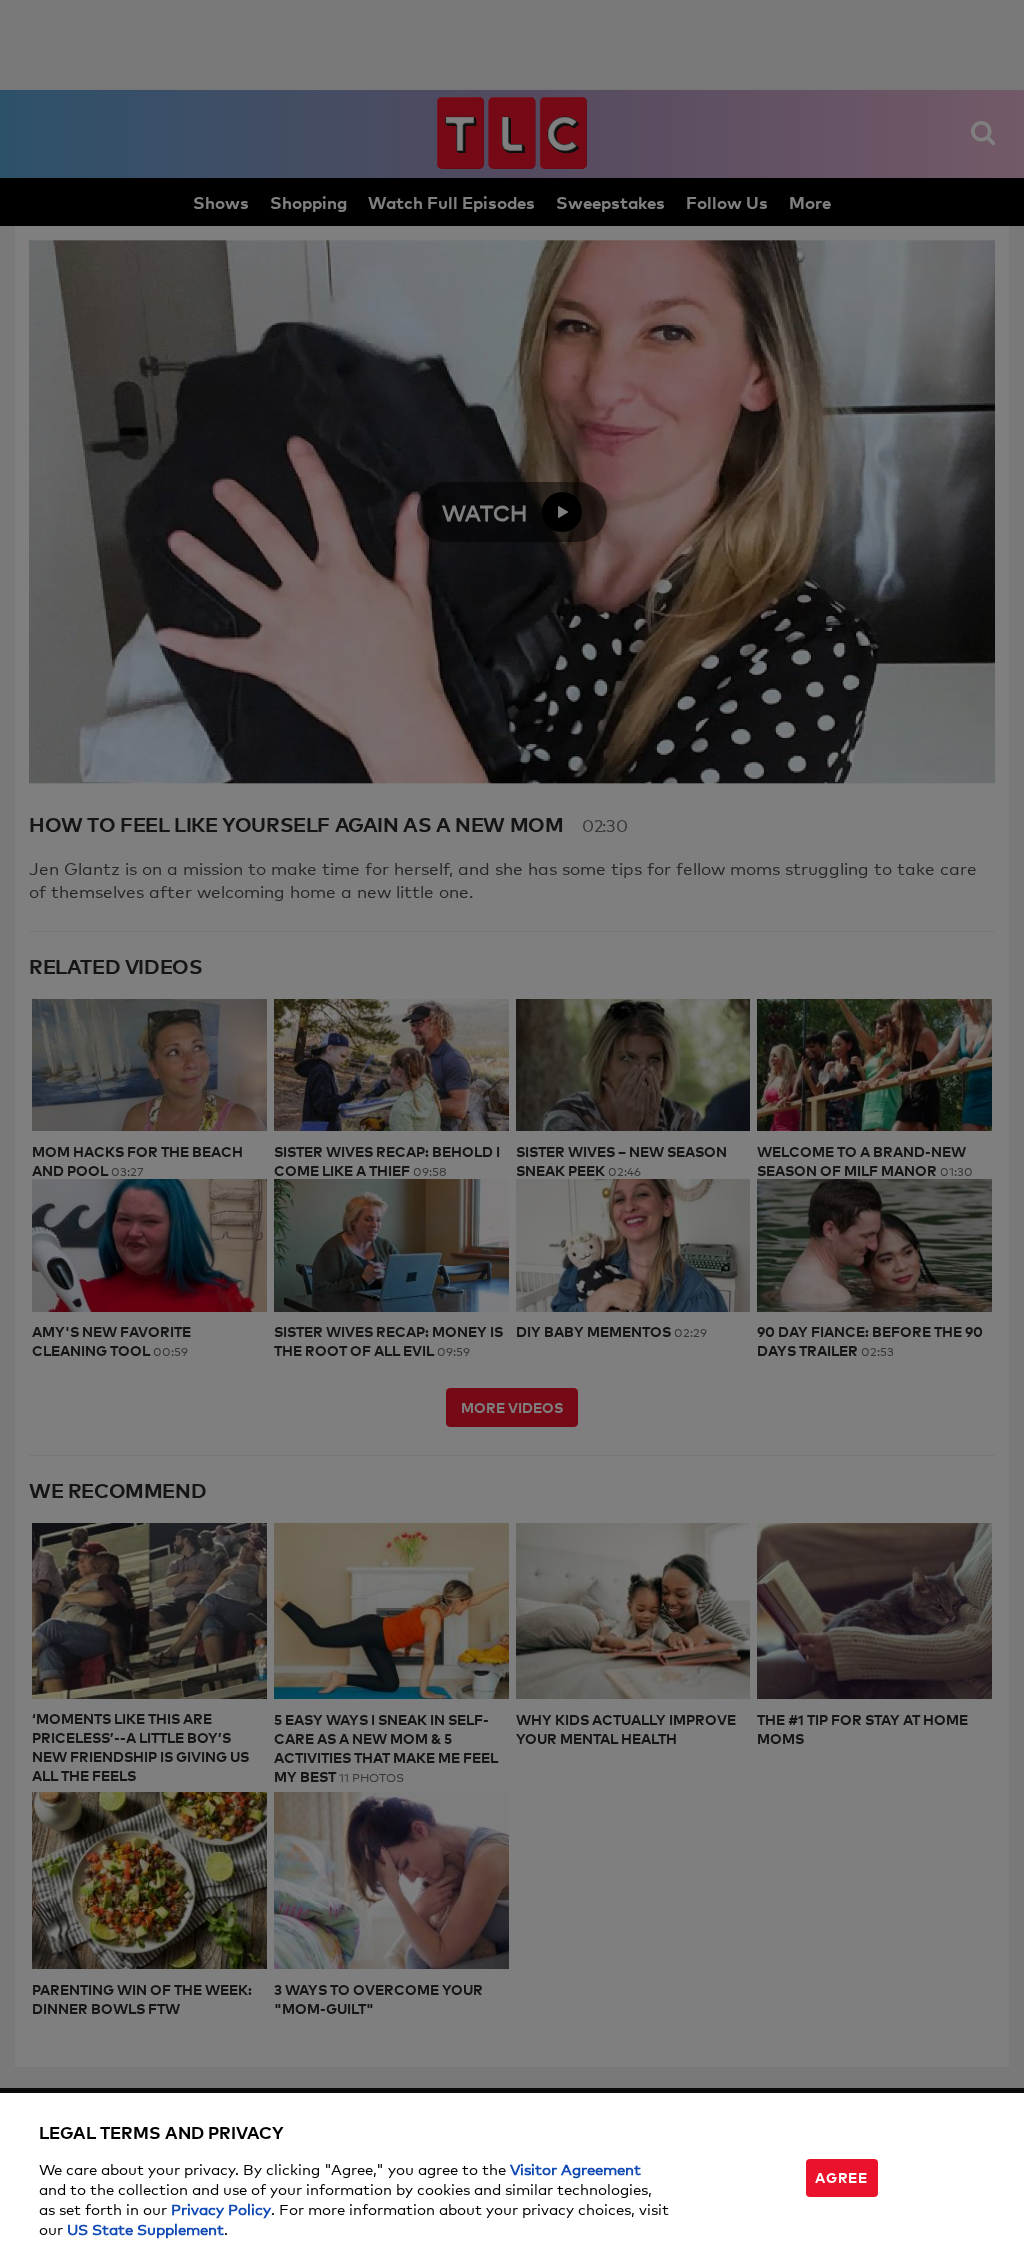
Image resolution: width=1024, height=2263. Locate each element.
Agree (841, 2176)
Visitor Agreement (575, 2168)
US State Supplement (145, 2228)
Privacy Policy (221, 2208)
